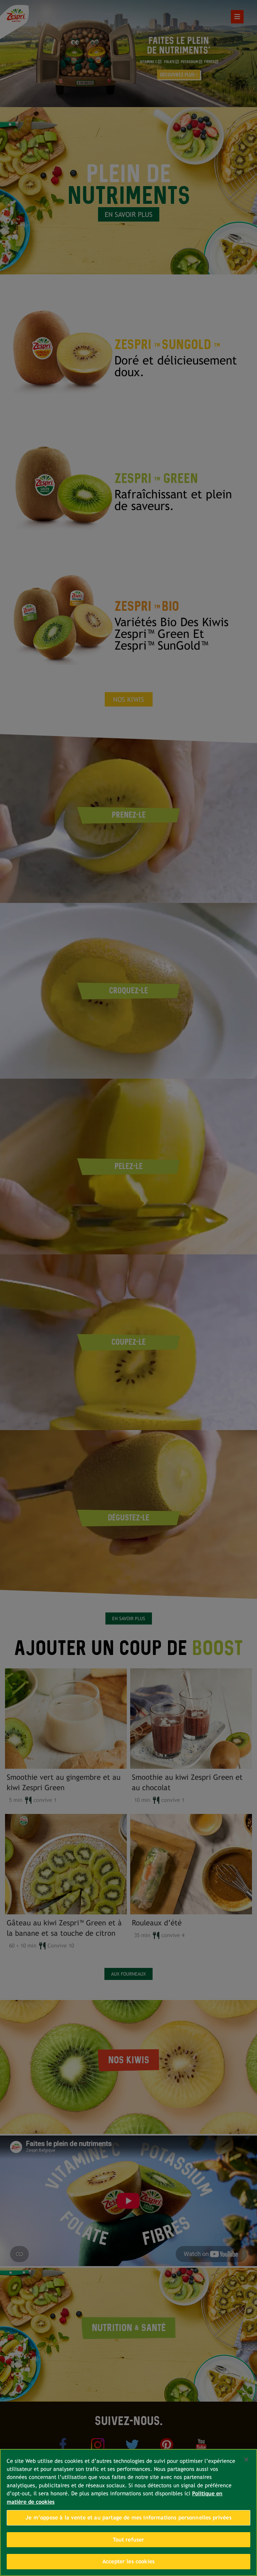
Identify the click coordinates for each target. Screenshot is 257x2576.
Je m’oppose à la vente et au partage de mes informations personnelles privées (128, 2518)
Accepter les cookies (128, 2561)
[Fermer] (246, 2460)
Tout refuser (129, 2540)
